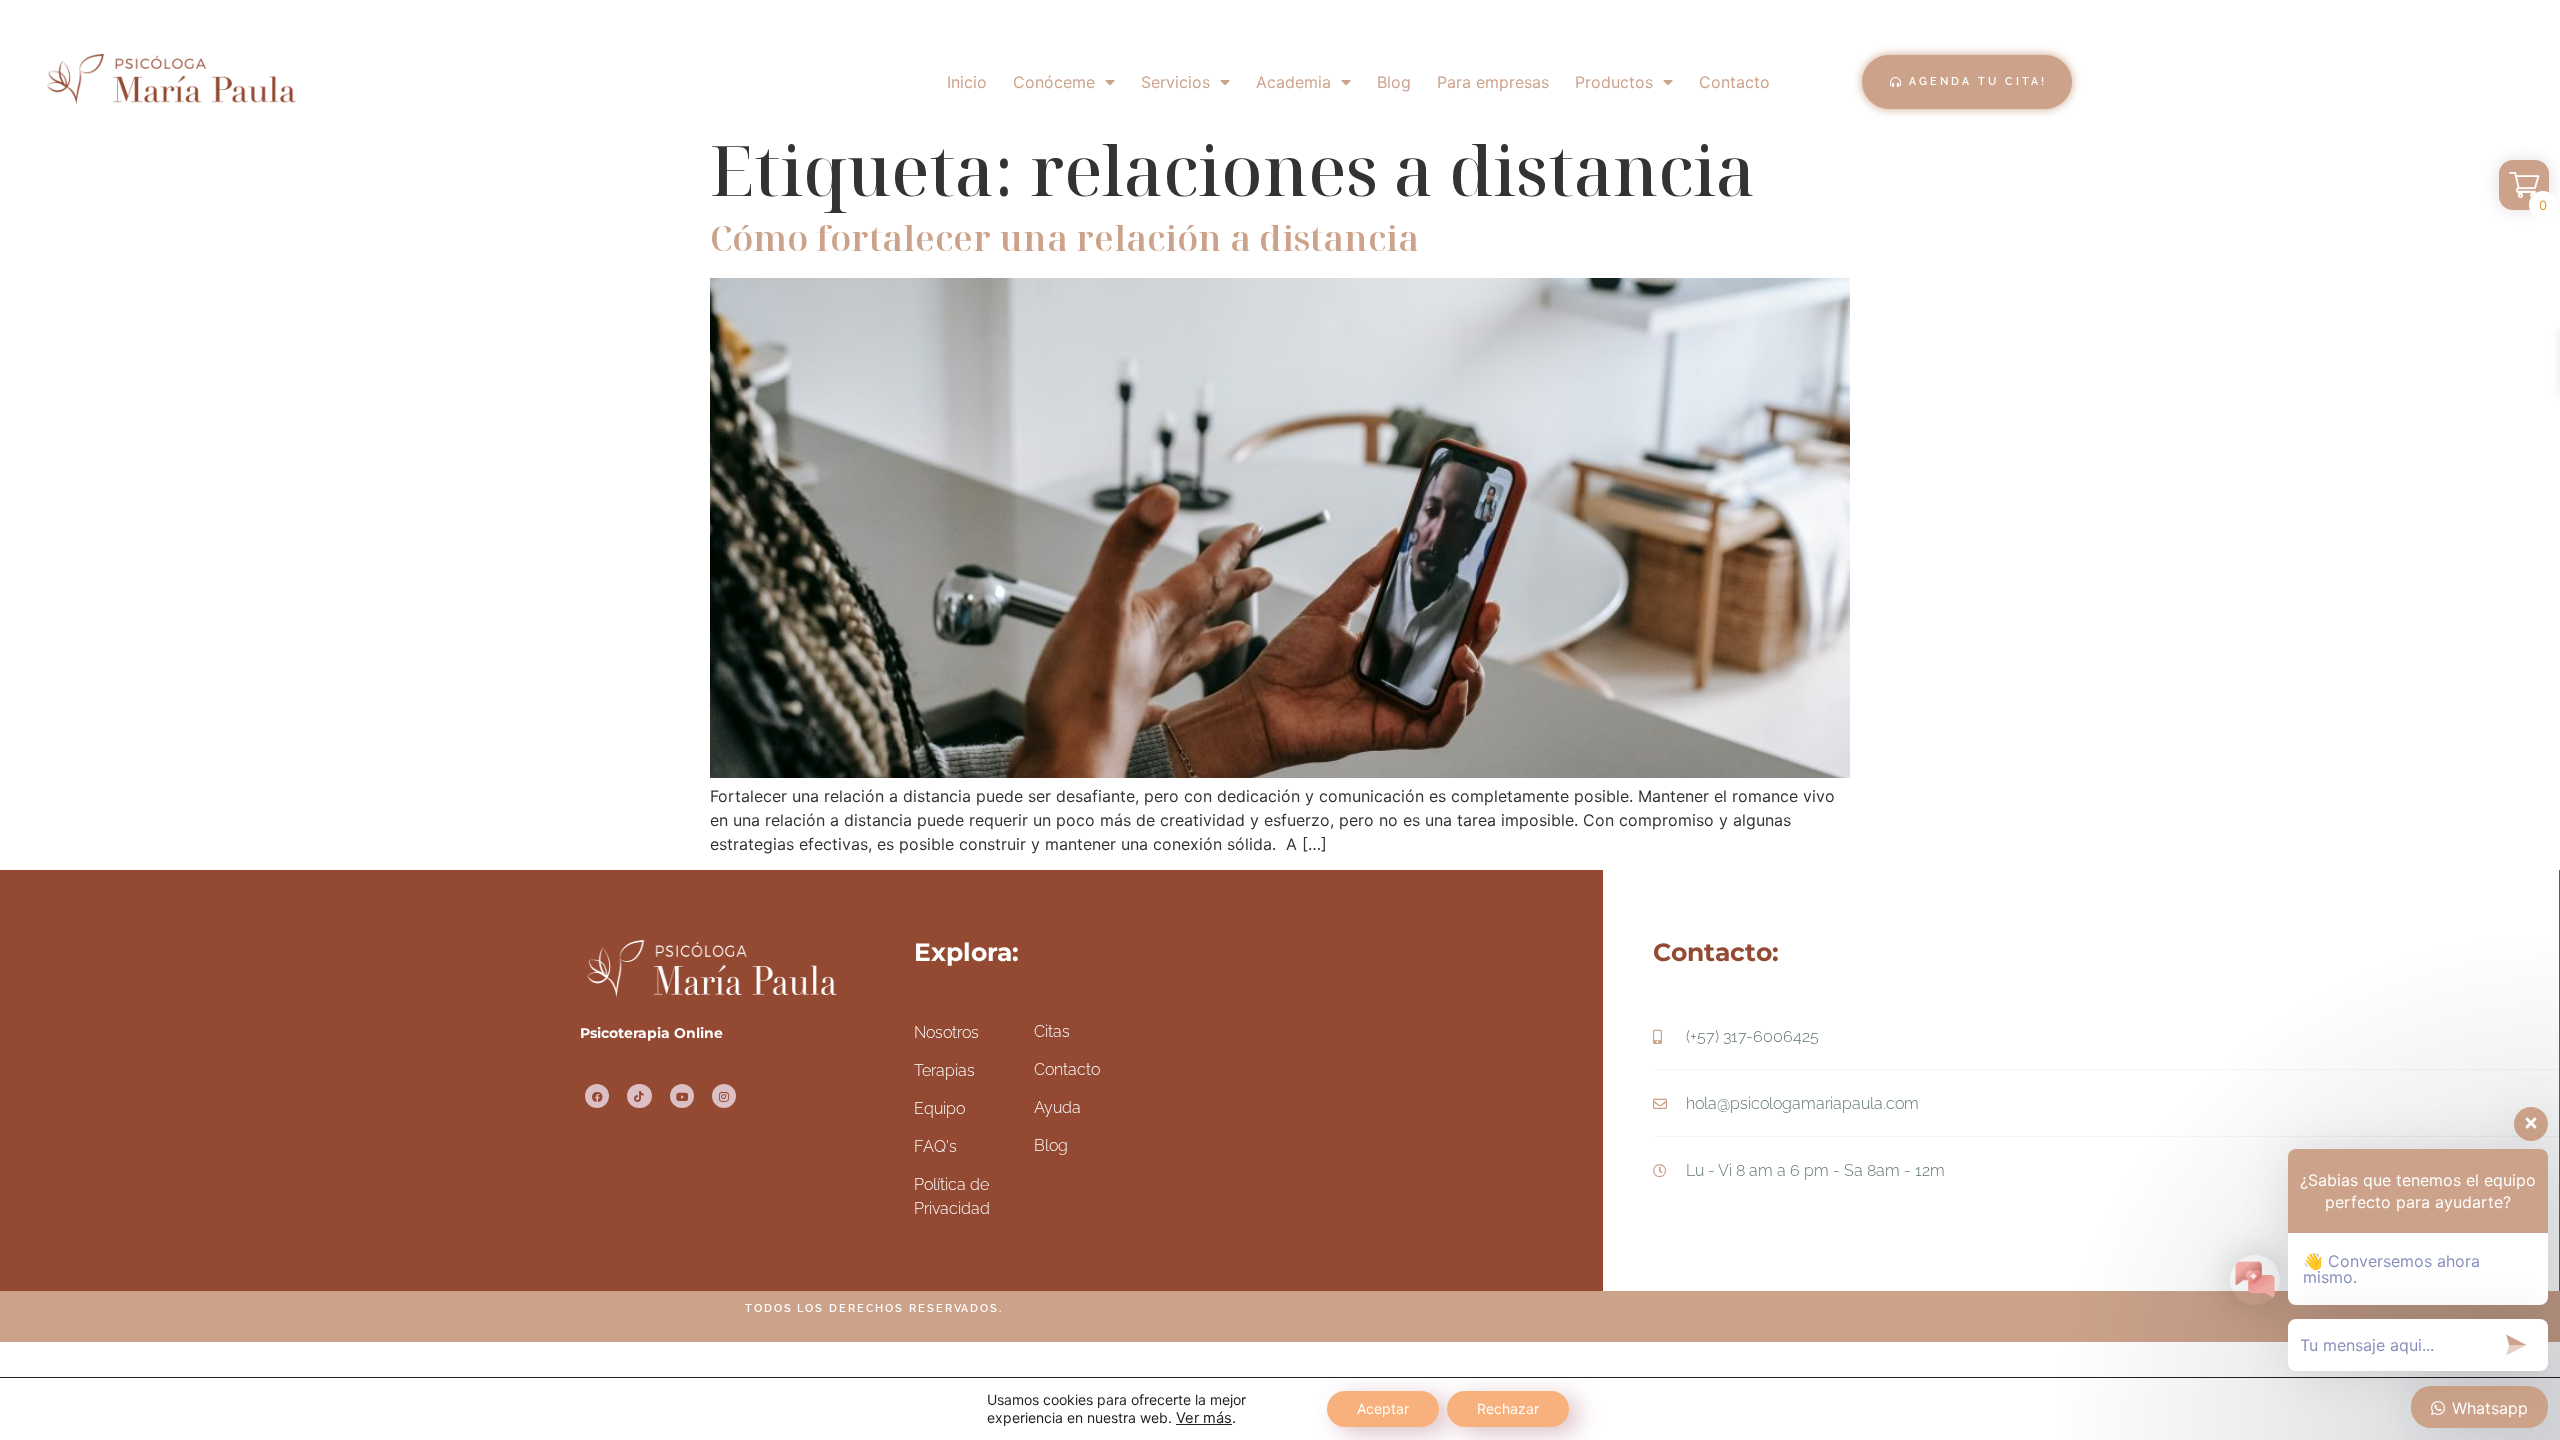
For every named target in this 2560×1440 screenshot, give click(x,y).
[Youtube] (682, 1096)
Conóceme (1054, 82)
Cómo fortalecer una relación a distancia (1064, 237)
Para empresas (1493, 82)
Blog (1394, 82)
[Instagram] (724, 1096)
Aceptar (1383, 1408)
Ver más (1204, 1418)
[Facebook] (597, 1096)
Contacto (1734, 82)
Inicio (967, 82)
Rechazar (1508, 1408)
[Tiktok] (639, 1096)
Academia (1293, 82)
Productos (1614, 82)
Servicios (1175, 82)
